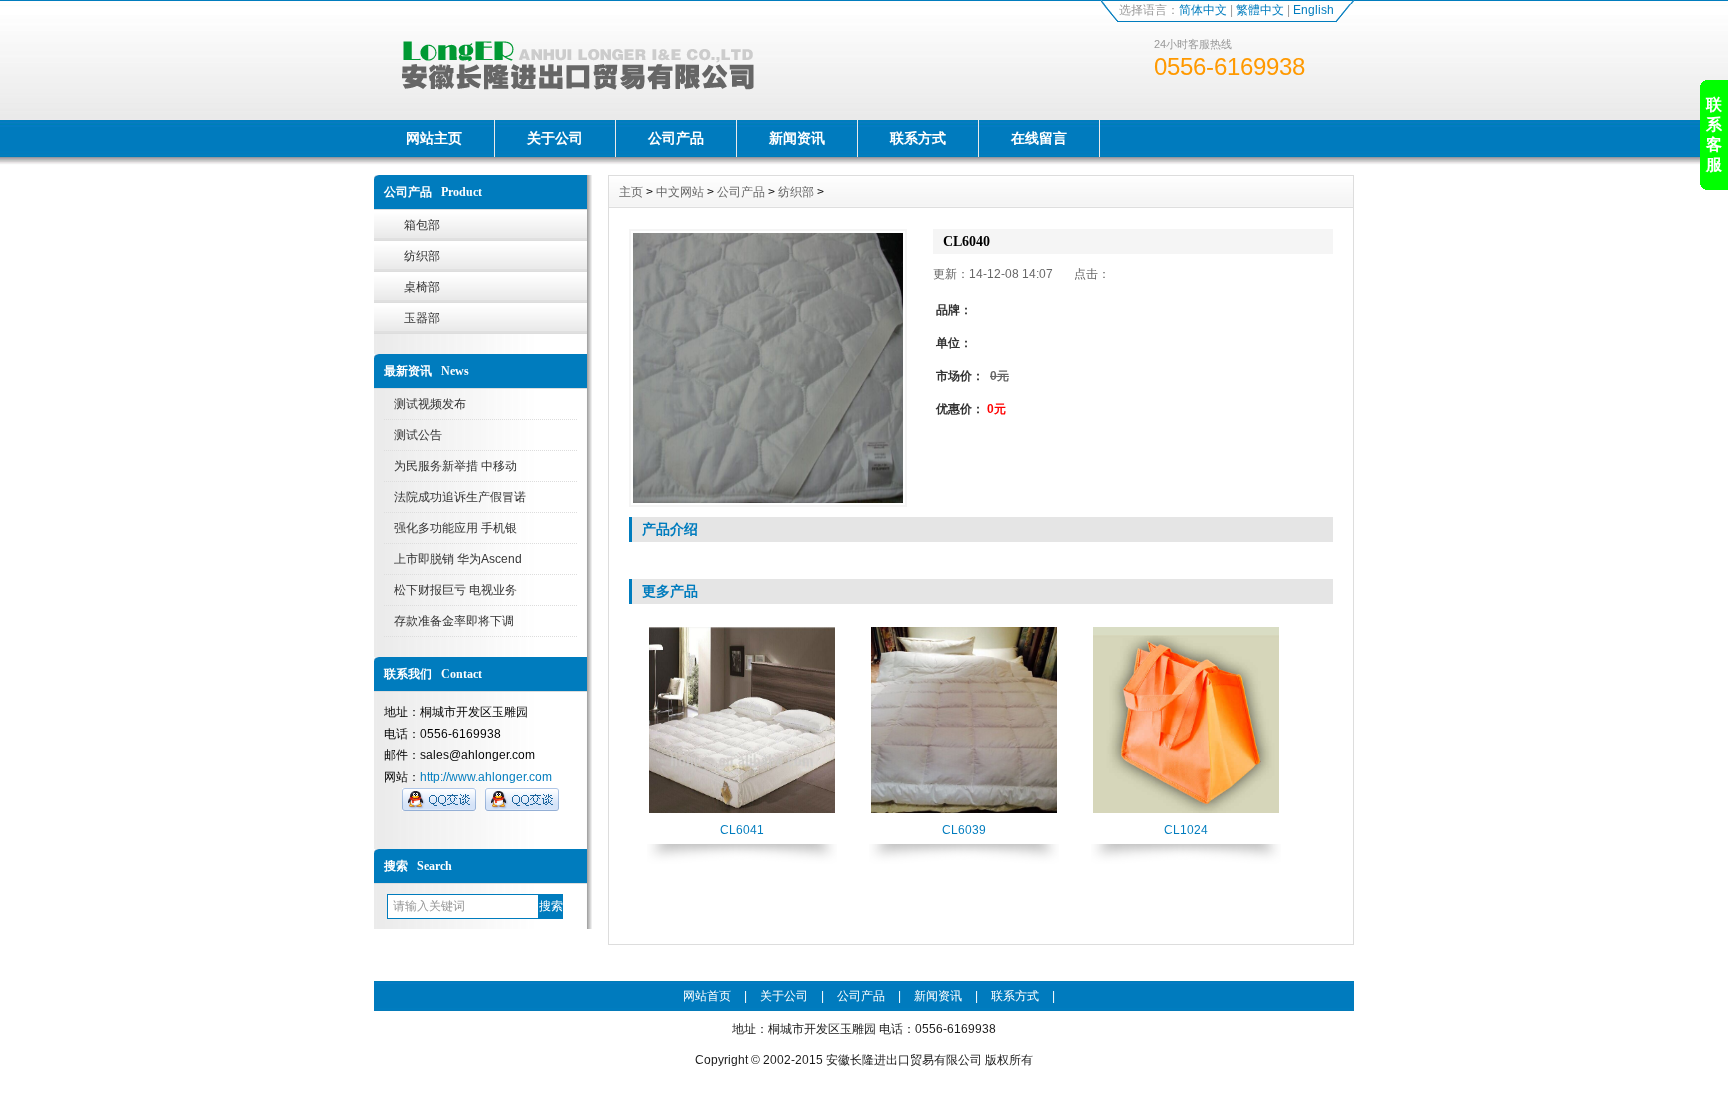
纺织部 (422, 256)
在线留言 (1039, 138)
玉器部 (422, 318)
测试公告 (418, 435)
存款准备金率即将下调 (454, 621)
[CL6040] (768, 368)
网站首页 (707, 996)
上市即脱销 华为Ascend (458, 559)
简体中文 (1203, 10)
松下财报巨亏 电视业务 (455, 590)
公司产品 (676, 138)
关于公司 (555, 138)
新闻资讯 (797, 138)
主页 (631, 192)
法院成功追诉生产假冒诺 (460, 497)
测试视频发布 (430, 404)
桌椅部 (422, 287)
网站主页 (434, 138)
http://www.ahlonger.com (486, 777)
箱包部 (422, 225)
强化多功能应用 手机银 (455, 528)
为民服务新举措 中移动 (455, 466)
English (1313, 10)
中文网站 (680, 192)
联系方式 (918, 138)
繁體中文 (1260, 10)
